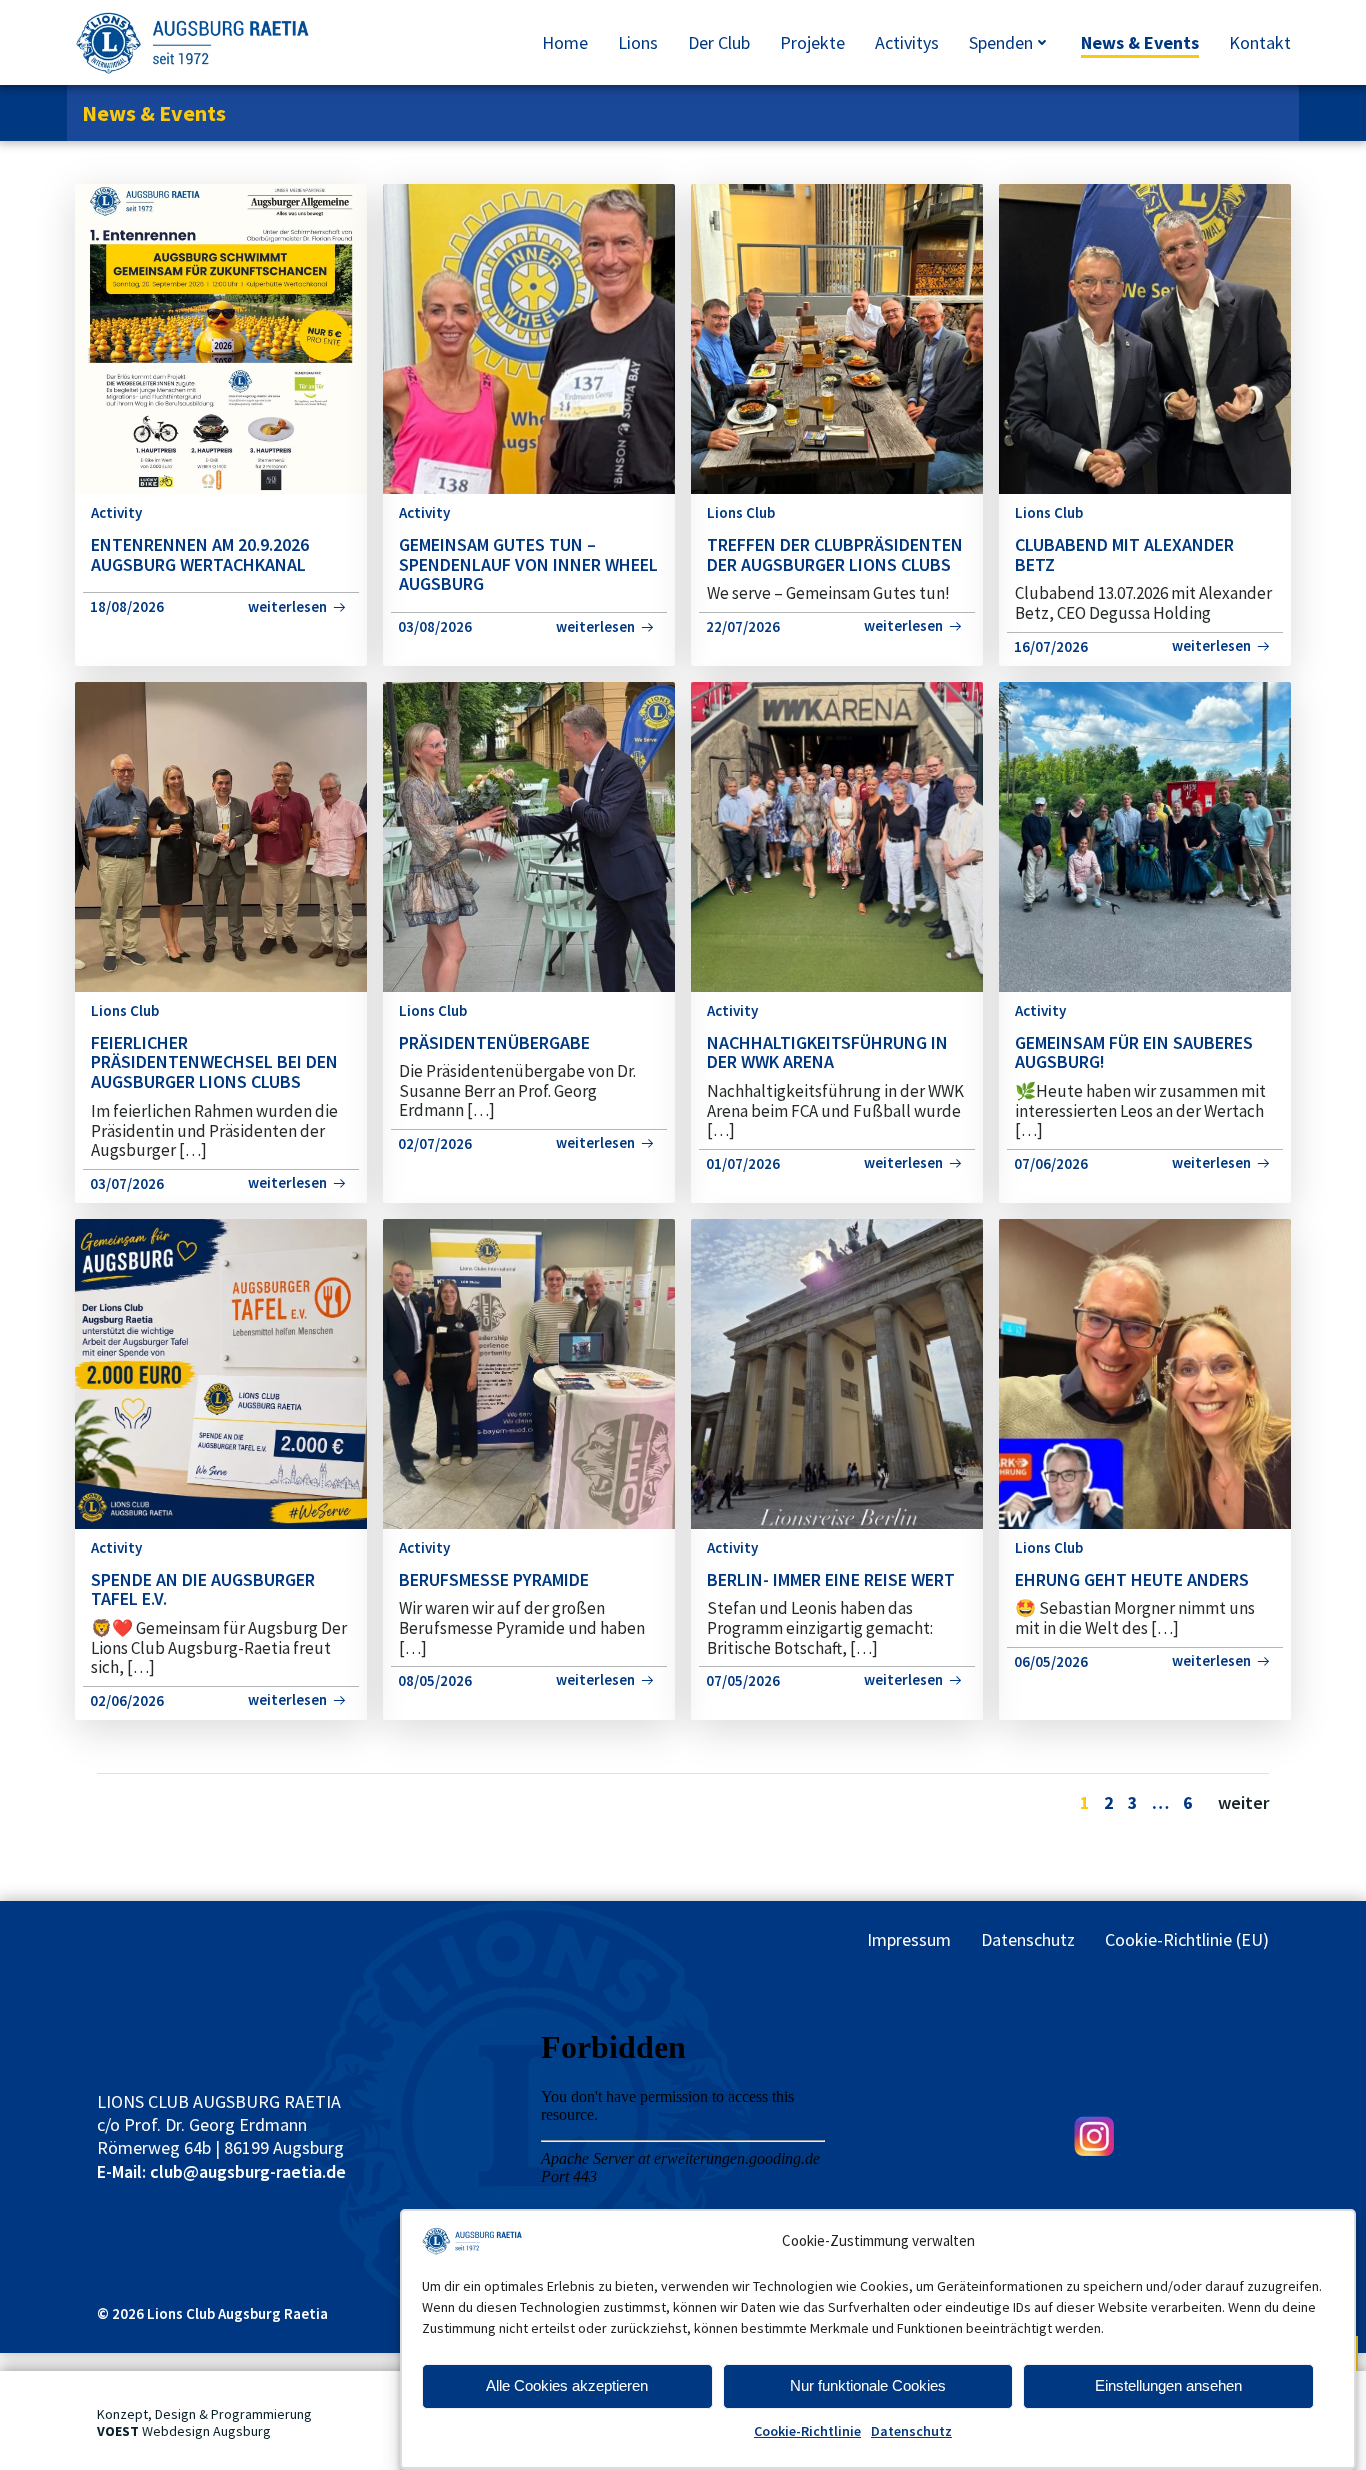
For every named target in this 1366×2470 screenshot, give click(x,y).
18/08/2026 (127, 606)
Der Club (719, 42)
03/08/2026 (435, 626)
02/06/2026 (127, 1700)
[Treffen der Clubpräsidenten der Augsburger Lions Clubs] (837, 337)
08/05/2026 (435, 1680)
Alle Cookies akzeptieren (567, 2385)
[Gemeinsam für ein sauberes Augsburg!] (1145, 835)
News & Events (1140, 42)
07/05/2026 (743, 1680)
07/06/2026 (1051, 1163)
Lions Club (741, 512)
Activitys (907, 42)
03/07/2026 (127, 1183)
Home (565, 42)
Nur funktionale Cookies (868, 2385)
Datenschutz (911, 2431)
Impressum (909, 1939)
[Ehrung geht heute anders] (1145, 1372)
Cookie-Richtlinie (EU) (1187, 1939)
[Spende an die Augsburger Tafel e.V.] (221, 1372)
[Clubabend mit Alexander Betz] (1145, 337)
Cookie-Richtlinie (807, 2431)
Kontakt (1260, 42)
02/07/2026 (435, 1143)
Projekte (812, 42)
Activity (116, 512)
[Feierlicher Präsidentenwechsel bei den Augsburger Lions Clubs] (221, 835)
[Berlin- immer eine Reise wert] (837, 1372)
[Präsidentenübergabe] (529, 835)
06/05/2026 (1051, 1661)
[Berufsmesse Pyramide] (529, 1372)
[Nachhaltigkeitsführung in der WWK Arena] (837, 835)
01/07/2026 (743, 1163)
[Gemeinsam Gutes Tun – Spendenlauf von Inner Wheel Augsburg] (529, 337)
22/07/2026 (743, 626)
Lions (638, 42)
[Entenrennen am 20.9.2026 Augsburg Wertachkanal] (221, 337)
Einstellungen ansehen (1168, 2385)
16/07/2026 (1051, 646)
